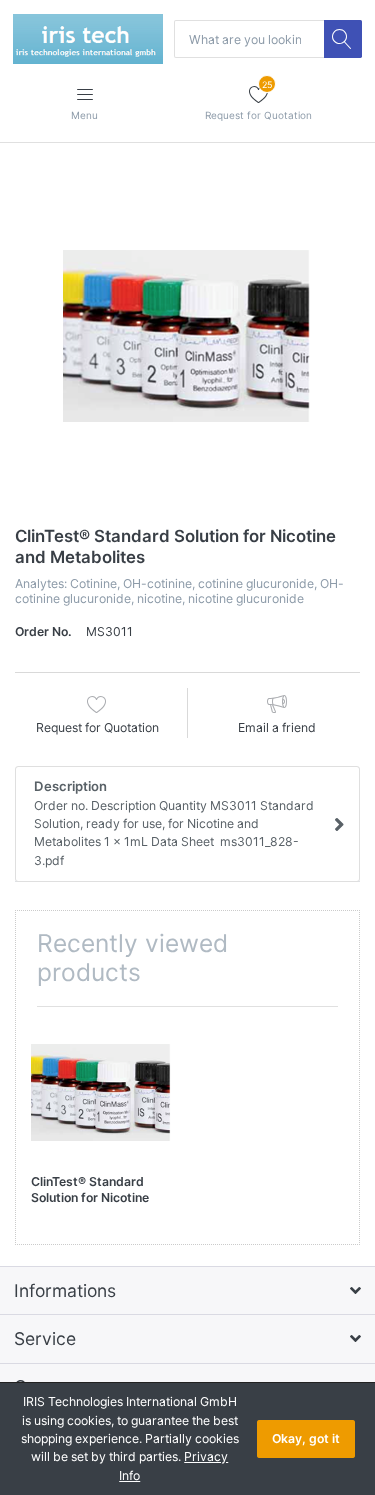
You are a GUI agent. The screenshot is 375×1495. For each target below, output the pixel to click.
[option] (187, 336)
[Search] (343, 39)
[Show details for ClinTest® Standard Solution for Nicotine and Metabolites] (101, 1092)
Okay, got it (306, 1438)
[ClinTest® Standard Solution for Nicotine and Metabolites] (187, 336)
